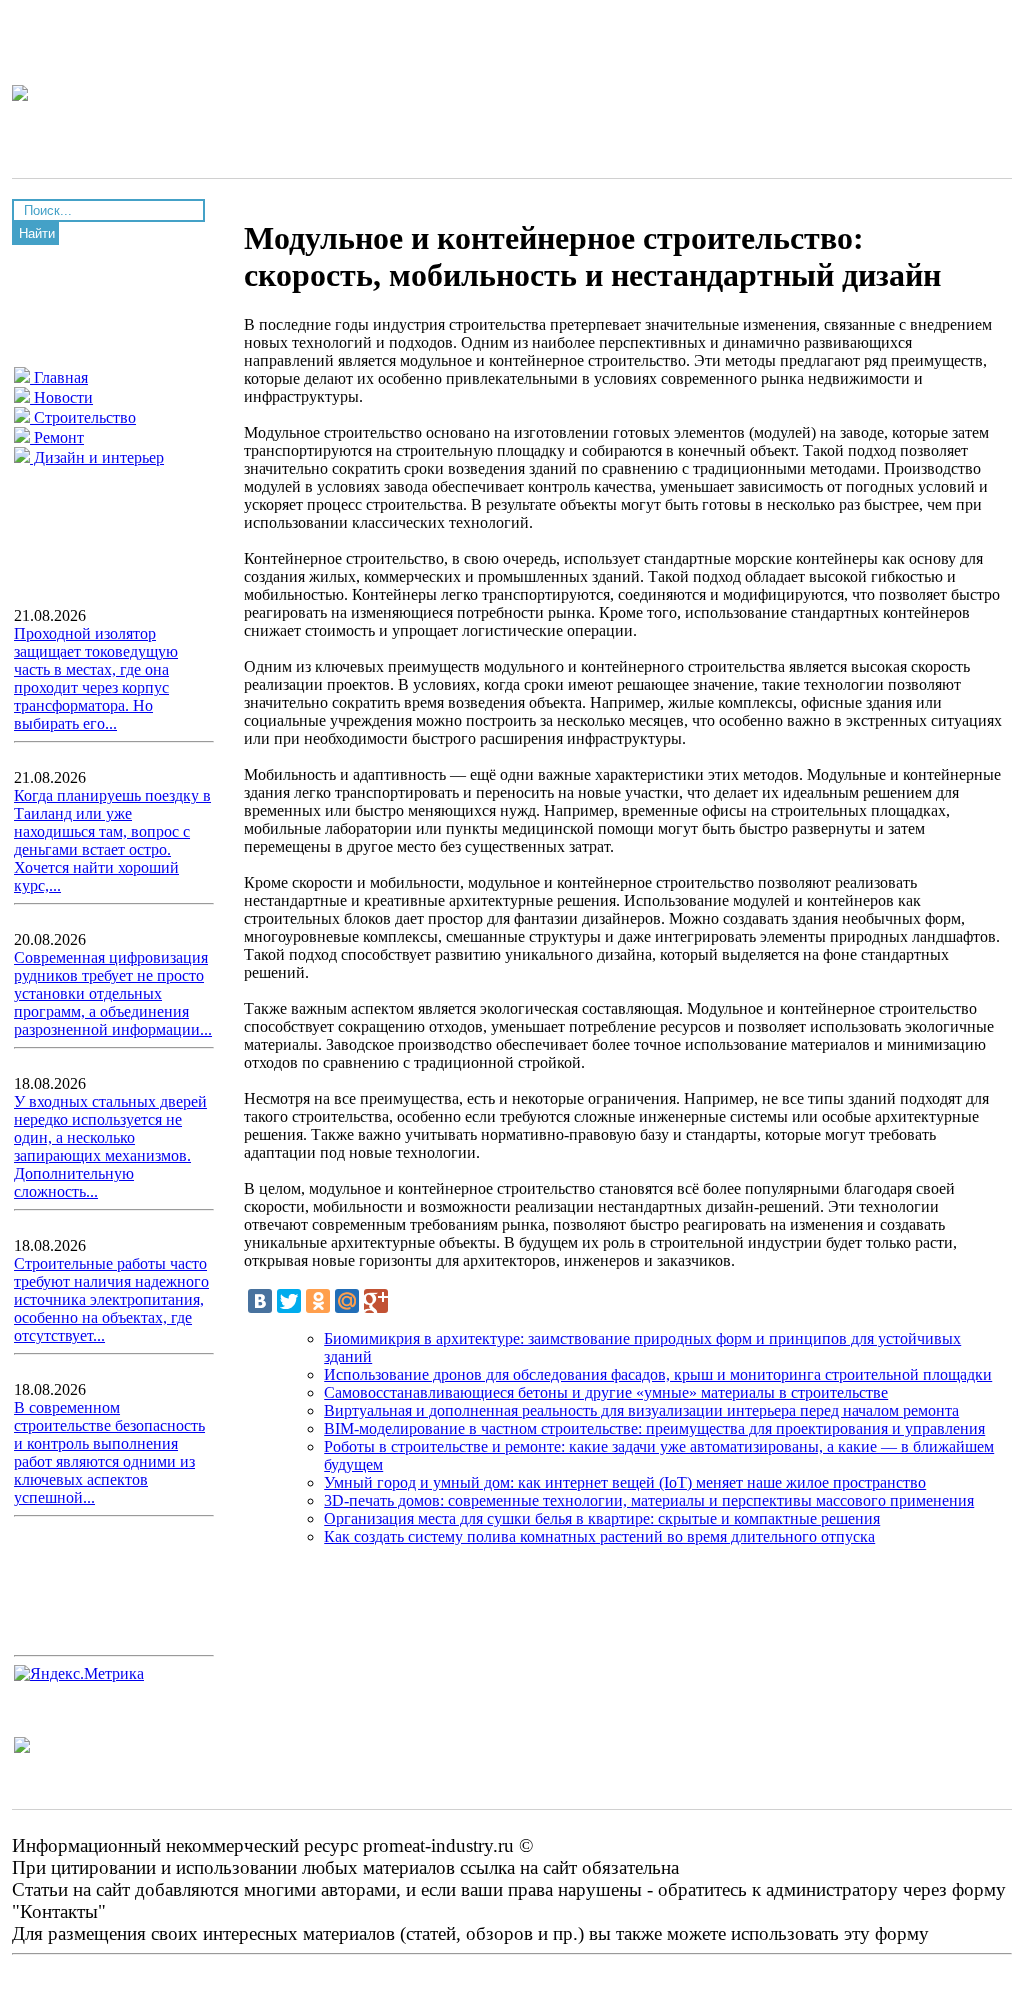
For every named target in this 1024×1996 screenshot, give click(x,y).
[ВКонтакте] (260, 1301)
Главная (59, 377)
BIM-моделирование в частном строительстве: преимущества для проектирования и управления (654, 1428)
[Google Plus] (376, 1301)
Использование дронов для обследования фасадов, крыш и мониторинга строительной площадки (658, 1374)
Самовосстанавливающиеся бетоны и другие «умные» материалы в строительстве (606, 1392)
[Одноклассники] (318, 1301)
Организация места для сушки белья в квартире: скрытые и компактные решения (602, 1518)
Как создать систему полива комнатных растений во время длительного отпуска (599, 1536)
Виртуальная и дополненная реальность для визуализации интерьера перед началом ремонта (641, 1410)
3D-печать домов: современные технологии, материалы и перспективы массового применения (649, 1500)
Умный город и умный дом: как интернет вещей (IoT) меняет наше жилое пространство (625, 1482)
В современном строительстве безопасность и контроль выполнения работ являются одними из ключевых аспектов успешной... (109, 1452)
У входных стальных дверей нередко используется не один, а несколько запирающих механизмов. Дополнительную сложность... (110, 1146)
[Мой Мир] (347, 1301)
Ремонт (57, 437)
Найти (37, 233)
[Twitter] (289, 1301)
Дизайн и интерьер (97, 457)
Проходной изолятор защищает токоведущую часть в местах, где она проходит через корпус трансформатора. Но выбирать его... (96, 678)
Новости (61, 397)
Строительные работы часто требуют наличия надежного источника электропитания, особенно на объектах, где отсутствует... (111, 1299)
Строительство (83, 417)
